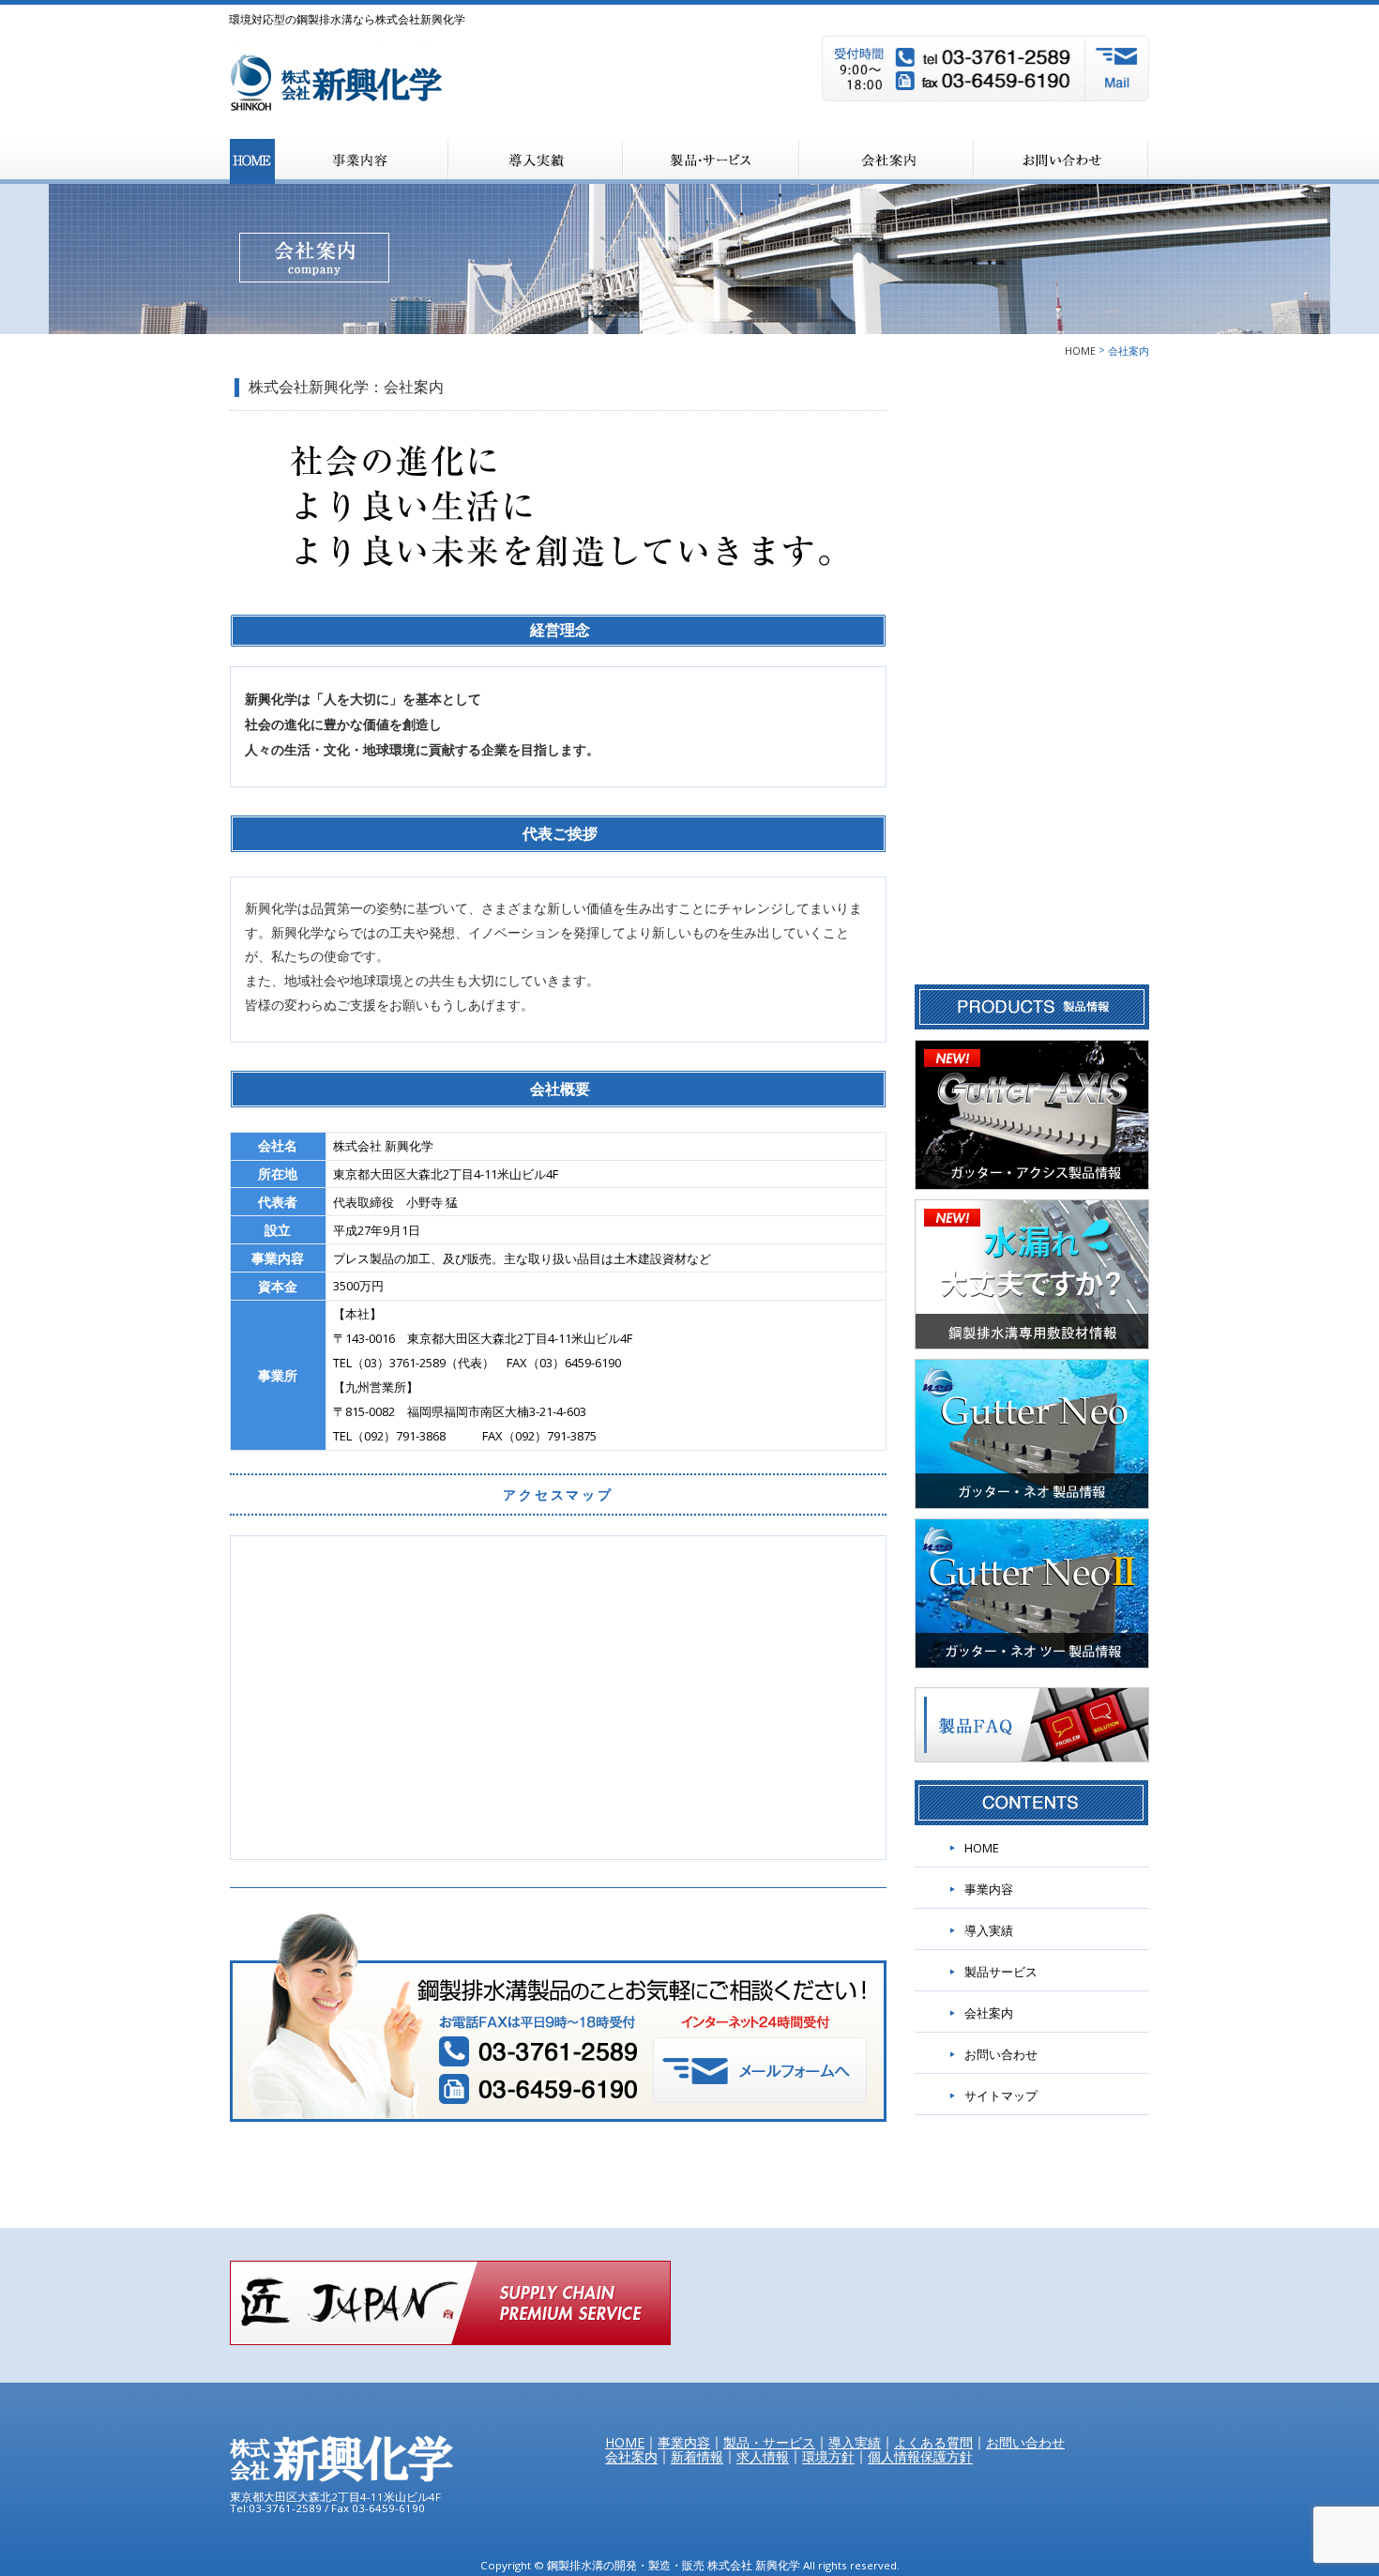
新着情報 (697, 2457)
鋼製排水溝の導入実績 (536, 161)
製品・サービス (711, 161)
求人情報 (763, 2457)
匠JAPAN (450, 2303)
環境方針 (828, 2457)
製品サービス (1001, 1972)
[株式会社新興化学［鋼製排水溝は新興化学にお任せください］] (350, 92)
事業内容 (362, 161)
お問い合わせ (1061, 161)
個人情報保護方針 (920, 2457)
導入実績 (989, 1930)
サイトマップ (1001, 2096)
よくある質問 (933, 2442)
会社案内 (886, 161)
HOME (252, 161)
